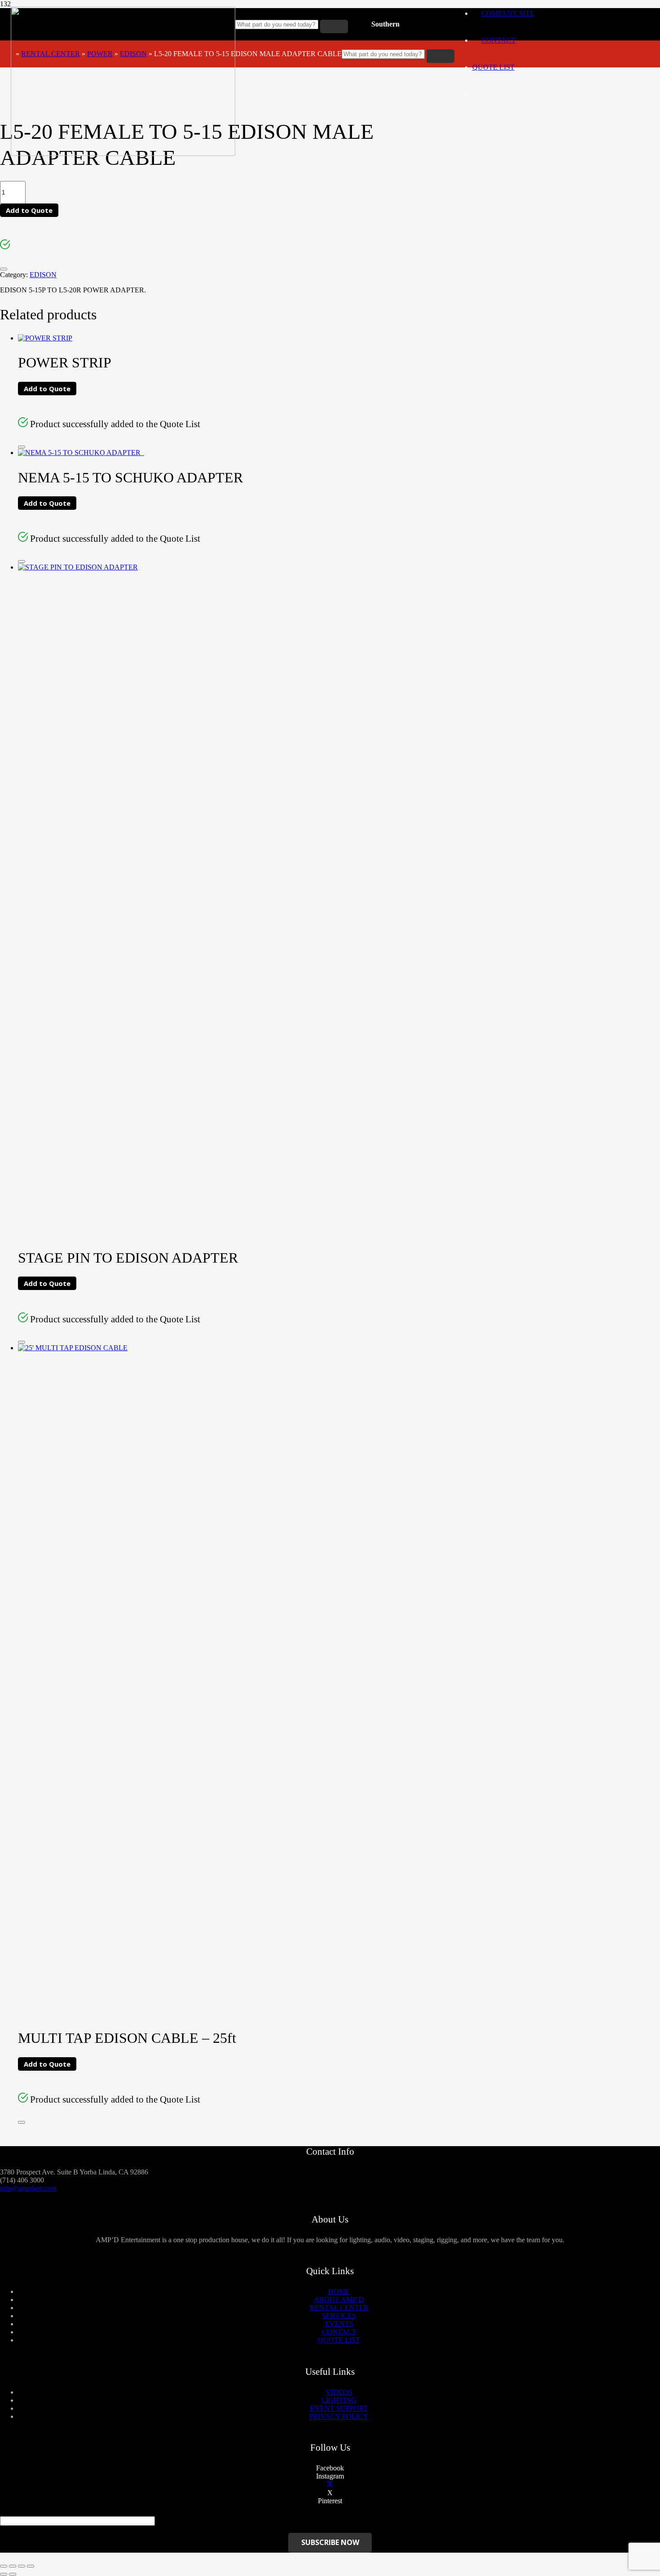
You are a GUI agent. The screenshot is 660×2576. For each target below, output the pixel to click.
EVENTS (339, 2324)
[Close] (4, 269)
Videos (339, 2392)
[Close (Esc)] (4, 2566)
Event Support (339, 2408)
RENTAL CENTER (51, 54)
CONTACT (339, 2332)
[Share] (13, 2566)
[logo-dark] (123, 153)
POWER (100, 54)
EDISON (133, 54)
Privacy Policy (339, 2416)
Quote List (493, 67)
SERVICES (339, 2316)
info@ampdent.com (28, 2188)
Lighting (339, 2400)
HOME (339, 2291)
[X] (330, 2485)
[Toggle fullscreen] (22, 2566)
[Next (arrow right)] (13, 2574)
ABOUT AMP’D (339, 2300)
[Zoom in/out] (31, 2566)
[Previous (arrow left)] (4, 2574)
